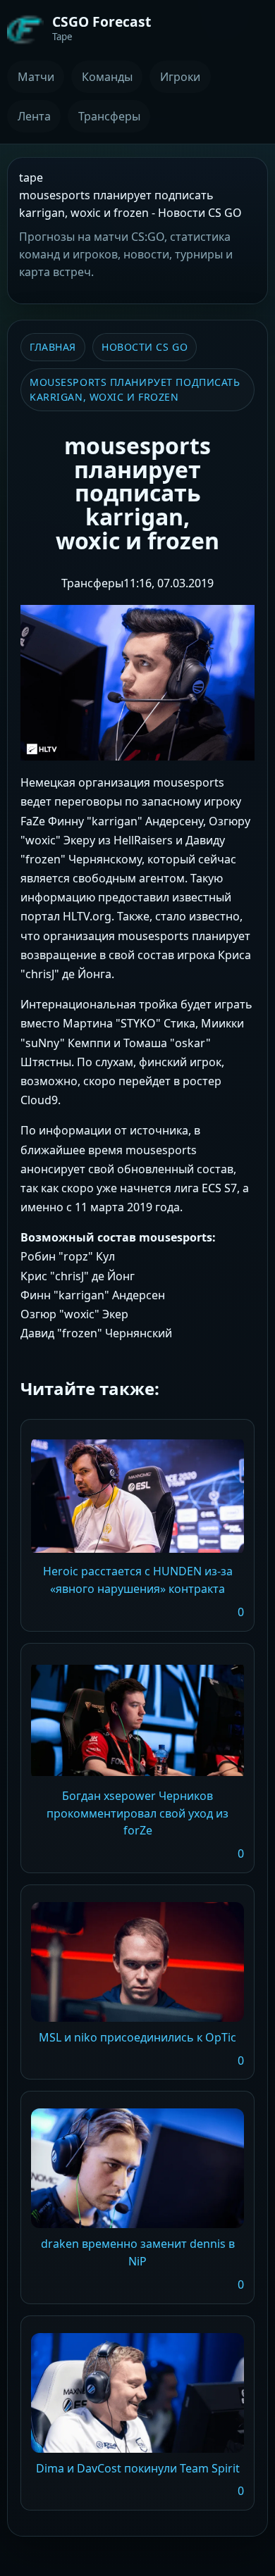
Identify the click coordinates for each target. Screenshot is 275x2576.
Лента (34, 116)
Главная (53, 347)
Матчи (36, 77)
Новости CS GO (145, 347)
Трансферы (109, 116)
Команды (107, 77)
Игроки (180, 77)
